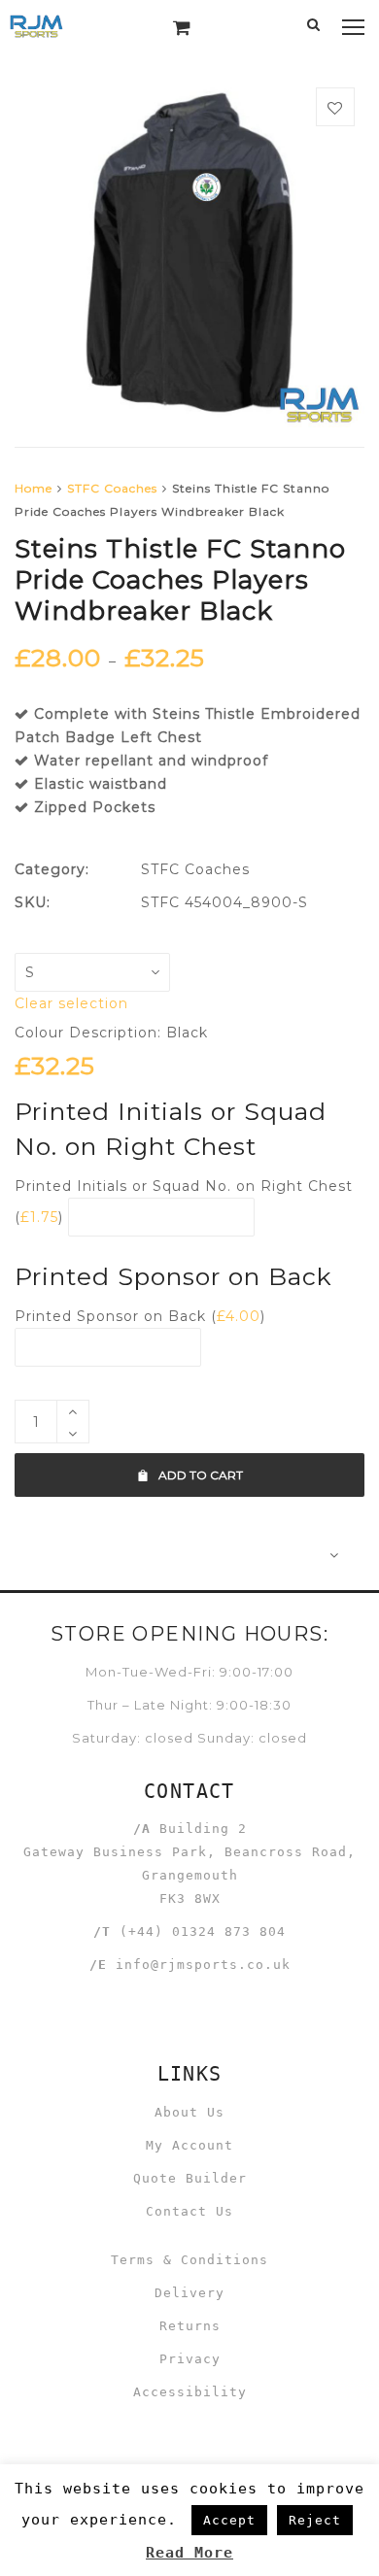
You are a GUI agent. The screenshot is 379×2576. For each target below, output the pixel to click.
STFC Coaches (112, 488)
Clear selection (71, 1003)
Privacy (190, 2359)
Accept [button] (229, 2520)
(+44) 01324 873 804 (203, 1932)
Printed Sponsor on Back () (140, 1316)
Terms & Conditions (189, 2260)
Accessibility (190, 2392)
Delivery (189, 2293)
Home (34, 488)
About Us (189, 2112)
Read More (189, 2553)
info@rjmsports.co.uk (203, 1965)
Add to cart (201, 1475)
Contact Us (189, 2211)
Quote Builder (190, 2178)
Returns (190, 2326)
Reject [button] (315, 2520)
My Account (189, 2145)
